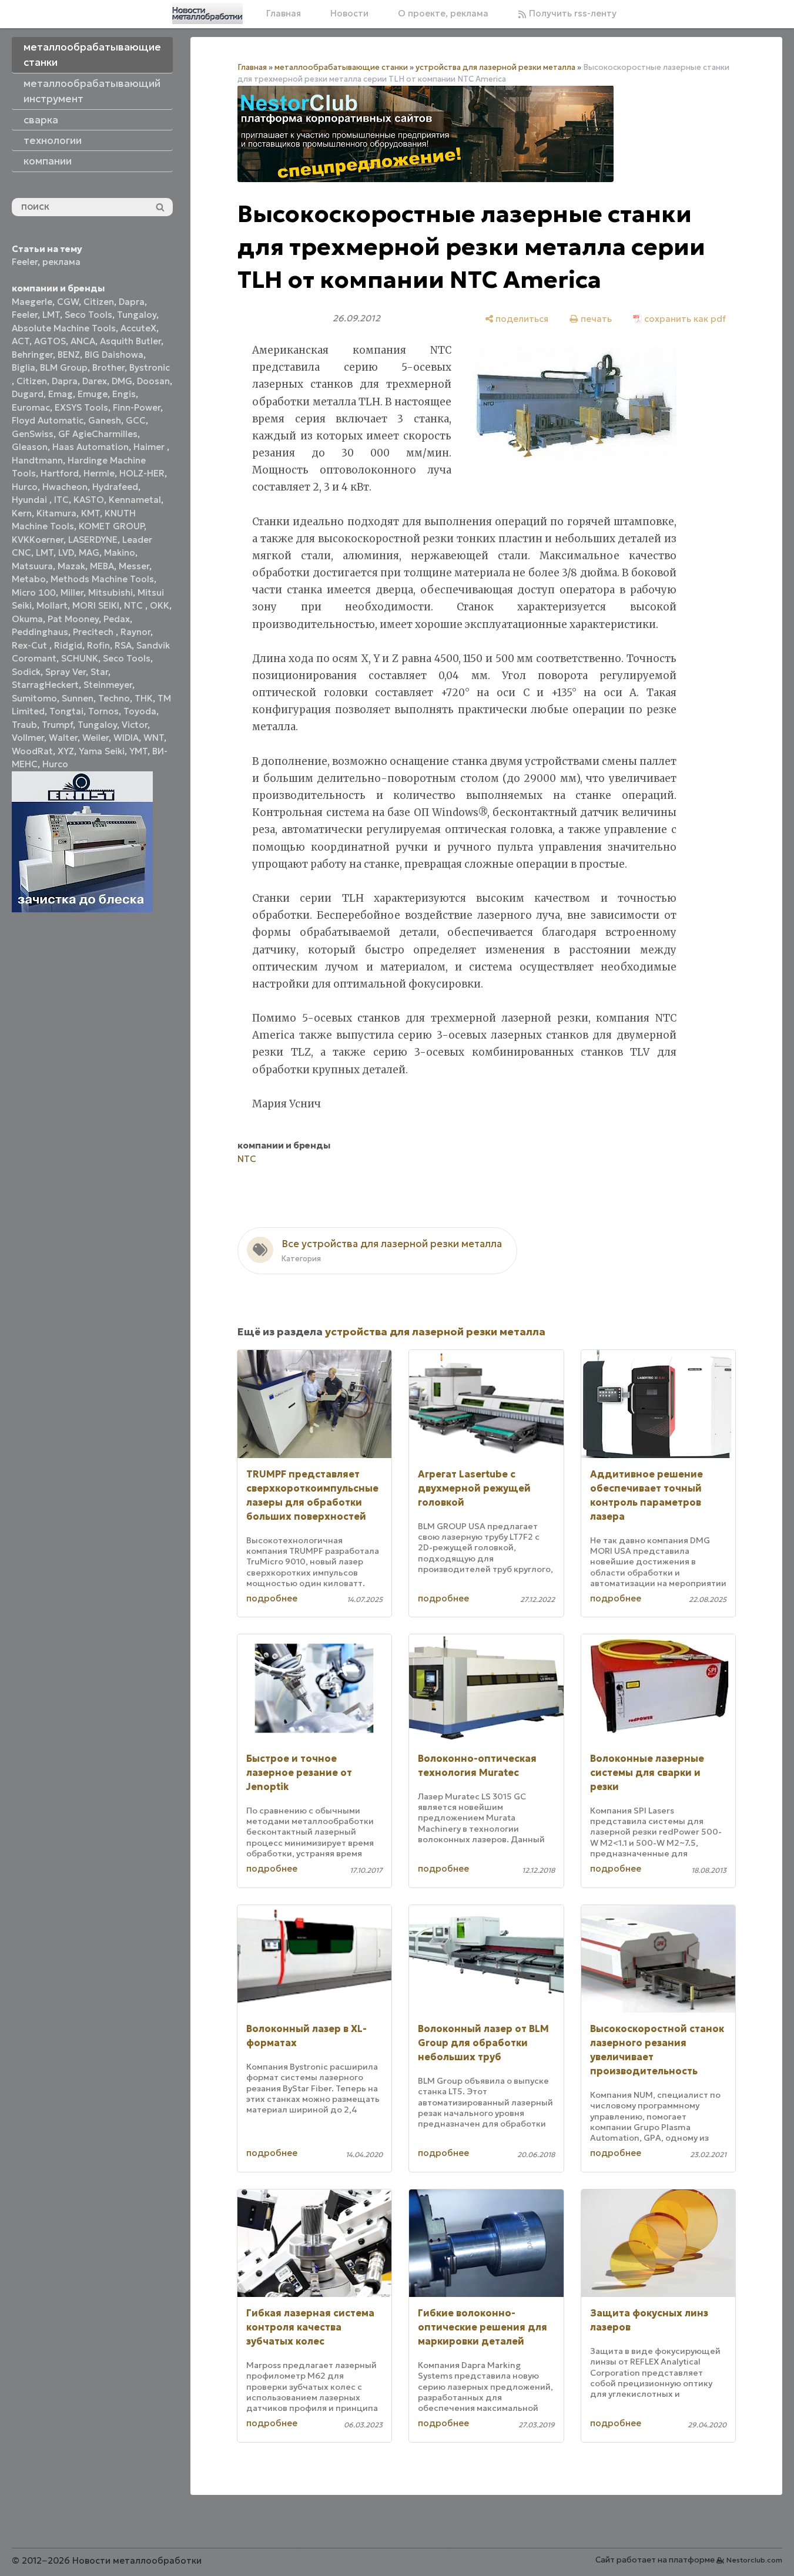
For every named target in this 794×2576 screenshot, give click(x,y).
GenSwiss (33, 434)
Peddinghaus (40, 632)
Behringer (32, 355)
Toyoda (140, 711)
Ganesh (105, 420)
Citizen (99, 302)
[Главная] (207, 14)
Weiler (96, 738)
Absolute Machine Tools (64, 328)
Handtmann (37, 460)
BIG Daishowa (114, 355)
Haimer (150, 447)
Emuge (93, 394)
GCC (136, 420)
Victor (135, 725)
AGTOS (50, 341)
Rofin (98, 645)
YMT (138, 751)
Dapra (132, 302)
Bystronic (150, 367)
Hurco (25, 487)
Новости (349, 13)
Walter (63, 738)
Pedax (117, 619)
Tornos (103, 711)
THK (144, 698)
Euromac (31, 407)
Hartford (60, 473)
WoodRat (32, 751)
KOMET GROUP (111, 526)
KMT (91, 513)
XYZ (66, 751)
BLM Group (64, 367)
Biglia (24, 367)
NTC (135, 605)
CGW (68, 302)
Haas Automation (91, 447)
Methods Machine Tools (102, 579)
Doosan (153, 381)
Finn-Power (137, 407)
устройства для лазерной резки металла (495, 67)
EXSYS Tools (81, 407)
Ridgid (68, 645)
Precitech (94, 632)
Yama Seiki (102, 751)
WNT (154, 738)
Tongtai (66, 711)
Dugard (28, 394)
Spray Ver (66, 672)
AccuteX (138, 328)
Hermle (99, 473)
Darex (95, 381)
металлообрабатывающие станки (341, 67)
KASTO (89, 500)
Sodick (26, 672)
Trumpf (57, 725)
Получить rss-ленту (572, 13)
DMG (122, 381)
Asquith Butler (130, 341)
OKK (160, 605)
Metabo (29, 579)
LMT (51, 315)
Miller (72, 592)
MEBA (102, 566)
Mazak (71, 566)
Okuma (27, 619)
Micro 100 (34, 592)
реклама (61, 262)
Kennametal (135, 500)
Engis (124, 394)
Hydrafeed (115, 487)
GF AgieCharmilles (98, 434)
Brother (108, 367)
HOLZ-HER (142, 473)
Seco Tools (88, 315)
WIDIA (126, 738)
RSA (123, 645)
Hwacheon (65, 487)
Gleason (30, 447)
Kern (22, 513)
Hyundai (31, 500)
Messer (134, 566)
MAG (89, 553)
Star (99, 672)
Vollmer (28, 738)
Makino (120, 553)
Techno (114, 698)
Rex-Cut (31, 645)
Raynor (135, 632)
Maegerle (32, 302)
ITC (61, 500)
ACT (21, 341)
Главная (284, 13)
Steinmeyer (108, 685)
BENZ (69, 355)
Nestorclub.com (754, 2560)
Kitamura (56, 513)
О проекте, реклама (443, 13)
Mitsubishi (110, 592)
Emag (61, 394)
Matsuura (32, 566)
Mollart (52, 605)
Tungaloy (137, 315)
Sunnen (78, 698)
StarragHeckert (45, 685)
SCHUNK (80, 658)
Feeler (25, 262)
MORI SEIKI (96, 605)
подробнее (272, 1598)
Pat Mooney (73, 619)
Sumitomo (34, 698)
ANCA (83, 341)
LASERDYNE (93, 540)
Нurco (55, 764)
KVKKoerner (38, 540)
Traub (24, 725)
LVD (66, 553)
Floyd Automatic (48, 420)
